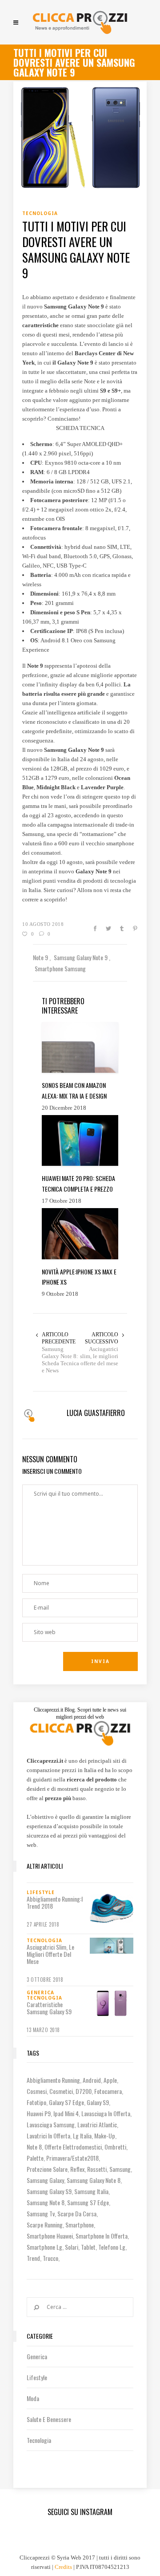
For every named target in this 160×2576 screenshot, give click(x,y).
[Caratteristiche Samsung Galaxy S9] (112, 2004)
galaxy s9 (98, 2102)
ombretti (115, 2147)
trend (33, 2258)
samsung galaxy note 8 (94, 2180)
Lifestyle (37, 2377)
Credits (63, 2567)
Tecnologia (39, 2440)
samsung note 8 (46, 2202)
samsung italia (91, 2191)
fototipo (36, 2102)
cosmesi (37, 2091)
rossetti (97, 2169)
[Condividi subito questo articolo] (95, 929)
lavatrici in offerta (48, 2136)
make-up (105, 2136)
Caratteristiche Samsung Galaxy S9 (49, 2008)
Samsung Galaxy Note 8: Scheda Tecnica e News (60, 1360)
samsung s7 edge (88, 2202)
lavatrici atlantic (97, 2124)
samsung (120, 2169)
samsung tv (41, 2213)
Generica (37, 2356)
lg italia (82, 2136)
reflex (77, 2169)
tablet (88, 2247)
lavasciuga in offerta (106, 2113)
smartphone (80, 2225)
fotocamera (108, 2091)
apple (110, 2080)
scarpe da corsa (77, 2213)
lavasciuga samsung (51, 2124)
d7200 (84, 2091)
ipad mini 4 (66, 2113)
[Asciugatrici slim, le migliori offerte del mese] (112, 1946)
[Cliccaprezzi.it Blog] (80, 22)
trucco (50, 2258)
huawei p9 (39, 2113)
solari (72, 2247)
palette (35, 2158)
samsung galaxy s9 (49, 2191)
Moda (33, 2398)
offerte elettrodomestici (73, 2147)
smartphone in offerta (102, 2236)
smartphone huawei (50, 2236)
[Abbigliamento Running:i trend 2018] (112, 1908)
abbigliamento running (53, 2080)
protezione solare (47, 2169)
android (92, 2080)
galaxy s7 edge (66, 2102)
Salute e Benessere (49, 2419)
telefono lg (112, 2247)
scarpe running (45, 2225)
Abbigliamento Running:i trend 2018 (55, 1903)
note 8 (34, 2147)
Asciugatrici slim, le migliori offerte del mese (99, 1356)
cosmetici (61, 2091)
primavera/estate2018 (72, 2158)
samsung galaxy (45, 2180)
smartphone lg (44, 2247)
